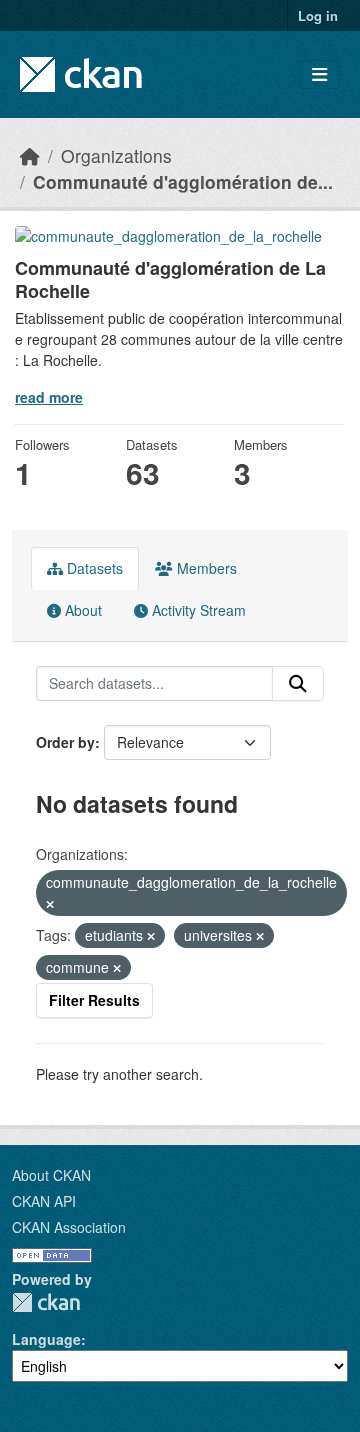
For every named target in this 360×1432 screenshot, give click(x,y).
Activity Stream (197, 610)
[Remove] (50, 904)
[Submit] (298, 684)
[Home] (30, 155)
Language (46, 1339)
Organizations (116, 155)
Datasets (93, 568)
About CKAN (51, 1175)
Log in (318, 15)
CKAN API (44, 1201)
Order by (65, 742)
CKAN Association (69, 1227)
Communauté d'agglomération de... (183, 181)
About (81, 610)
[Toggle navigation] (319, 74)
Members (205, 568)
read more (49, 397)
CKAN (46, 1302)
